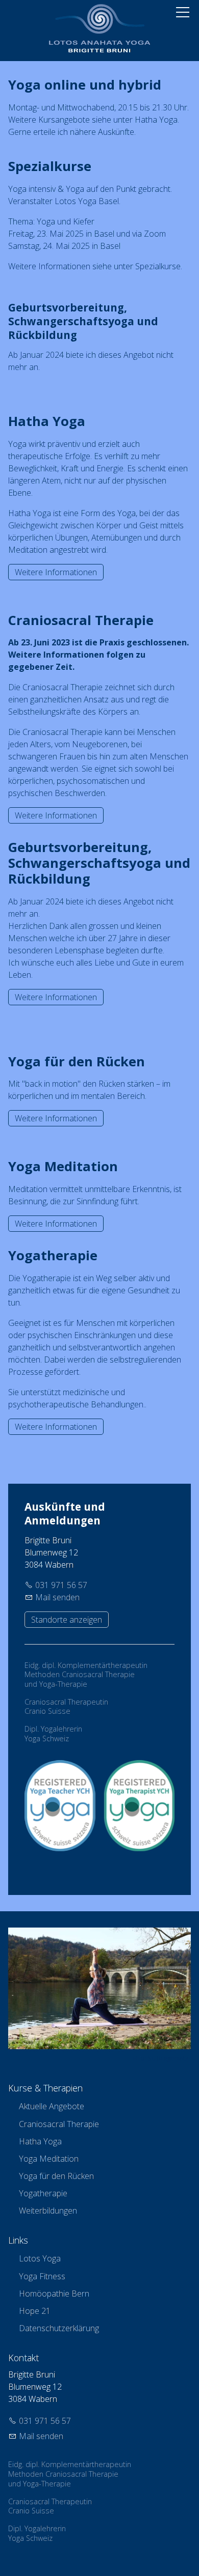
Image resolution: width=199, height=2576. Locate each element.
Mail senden (57, 1597)
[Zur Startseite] (99, 28)
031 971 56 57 (61, 1585)
